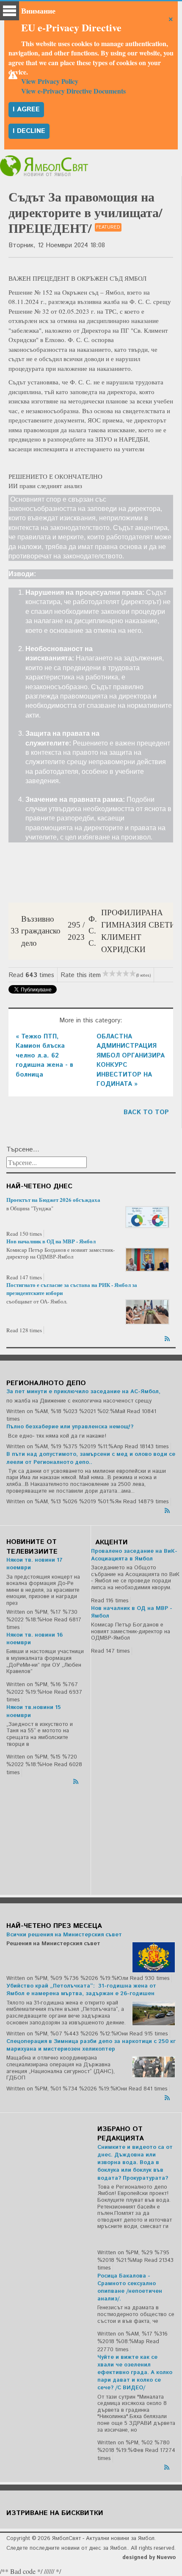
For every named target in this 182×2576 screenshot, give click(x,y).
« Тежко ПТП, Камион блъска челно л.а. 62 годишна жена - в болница (44, 1056)
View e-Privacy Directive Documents (73, 91)
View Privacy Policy (50, 81)
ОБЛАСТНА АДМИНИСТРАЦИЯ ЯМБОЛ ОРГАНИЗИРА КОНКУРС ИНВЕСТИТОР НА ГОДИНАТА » (131, 1060)
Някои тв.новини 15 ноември (34, 1711)
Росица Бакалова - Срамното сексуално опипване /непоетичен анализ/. (130, 2288)
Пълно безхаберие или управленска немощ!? (70, 1427)
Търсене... (23, 1150)
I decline (29, 131)
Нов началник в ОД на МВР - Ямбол (51, 1241)
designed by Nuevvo (149, 2558)
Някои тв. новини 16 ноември (34, 1639)
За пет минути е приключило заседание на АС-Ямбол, (83, 1392)
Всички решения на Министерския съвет (64, 1935)
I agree (26, 109)
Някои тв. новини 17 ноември (34, 1564)
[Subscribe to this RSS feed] (168, 1337)
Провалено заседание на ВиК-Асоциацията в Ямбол (134, 1555)
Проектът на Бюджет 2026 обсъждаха (53, 1200)
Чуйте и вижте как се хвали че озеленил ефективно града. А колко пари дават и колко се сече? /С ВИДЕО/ (135, 2373)
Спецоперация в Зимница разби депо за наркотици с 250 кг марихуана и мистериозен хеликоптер (91, 2045)
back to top (146, 1112)
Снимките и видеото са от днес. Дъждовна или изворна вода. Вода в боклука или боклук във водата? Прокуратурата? (135, 2163)
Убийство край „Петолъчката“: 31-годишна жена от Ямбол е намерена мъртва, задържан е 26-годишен (81, 1990)
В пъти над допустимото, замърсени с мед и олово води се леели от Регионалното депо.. (91, 1458)
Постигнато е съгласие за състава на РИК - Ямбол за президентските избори (72, 1288)
